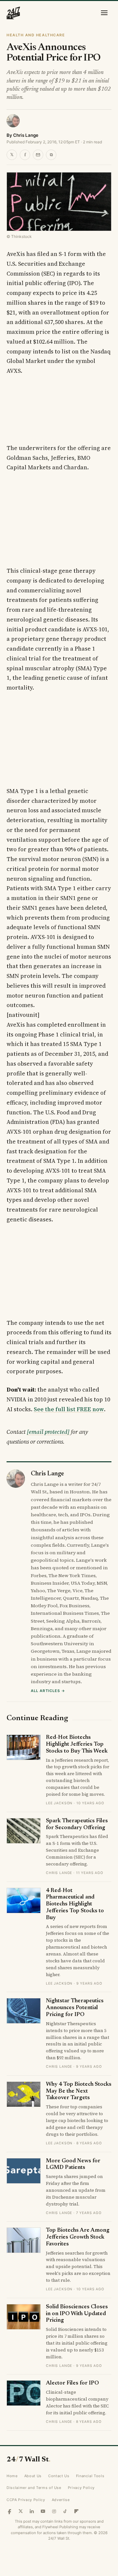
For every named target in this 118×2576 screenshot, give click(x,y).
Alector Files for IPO (72, 2383)
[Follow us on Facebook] (10, 2511)
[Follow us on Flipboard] (76, 2511)
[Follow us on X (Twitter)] (21, 2511)
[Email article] (38, 155)
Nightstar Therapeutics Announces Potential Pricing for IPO (75, 2008)
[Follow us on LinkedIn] (32, 2511)
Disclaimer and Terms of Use (34, 2488)
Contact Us (59, 2476)
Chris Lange (26, 135)
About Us (33, 2476)
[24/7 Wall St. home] (13, 13)
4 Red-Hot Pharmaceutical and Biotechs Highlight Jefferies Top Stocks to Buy (75, 1904)
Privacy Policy (81, 2488)
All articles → (48, 1691)
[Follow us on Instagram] (54, 2511)
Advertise (61, 2500)
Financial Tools (90, 2476)
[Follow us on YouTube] (43, 2511)
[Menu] (104, 13)
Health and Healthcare (36, 35)
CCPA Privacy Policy (26, 2500)
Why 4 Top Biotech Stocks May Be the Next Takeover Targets (79, 2091)
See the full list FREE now (69, 1409)
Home (12, 2476)
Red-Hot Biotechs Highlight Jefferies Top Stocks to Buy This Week (77, 1744)
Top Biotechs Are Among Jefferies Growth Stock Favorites (78, 2237)
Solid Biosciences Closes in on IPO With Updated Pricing (77, 2314)
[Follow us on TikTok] (65, 2511)
